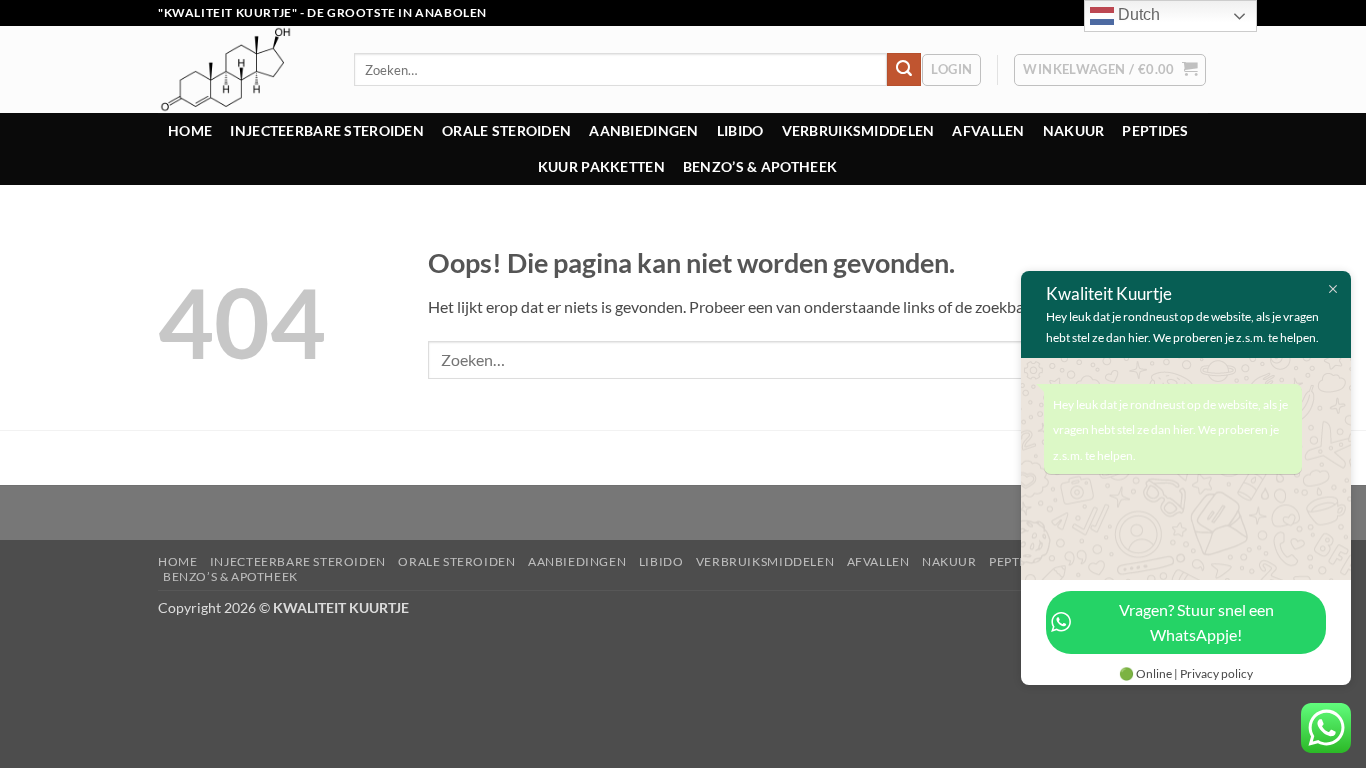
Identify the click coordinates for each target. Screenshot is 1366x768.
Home (190, 130)
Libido (740, 130)
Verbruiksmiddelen (858, 130)
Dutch (1137, 14)
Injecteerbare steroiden (327, 130)
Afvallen (988, 130)
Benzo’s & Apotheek (760, 166)
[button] (951, 70)
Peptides (1155, 130)
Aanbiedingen (643, 130)
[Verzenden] (904, 70)
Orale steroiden (506, 130)
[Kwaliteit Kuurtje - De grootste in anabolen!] (241, 69)
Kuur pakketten (601, 166)
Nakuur (1074, 130)
